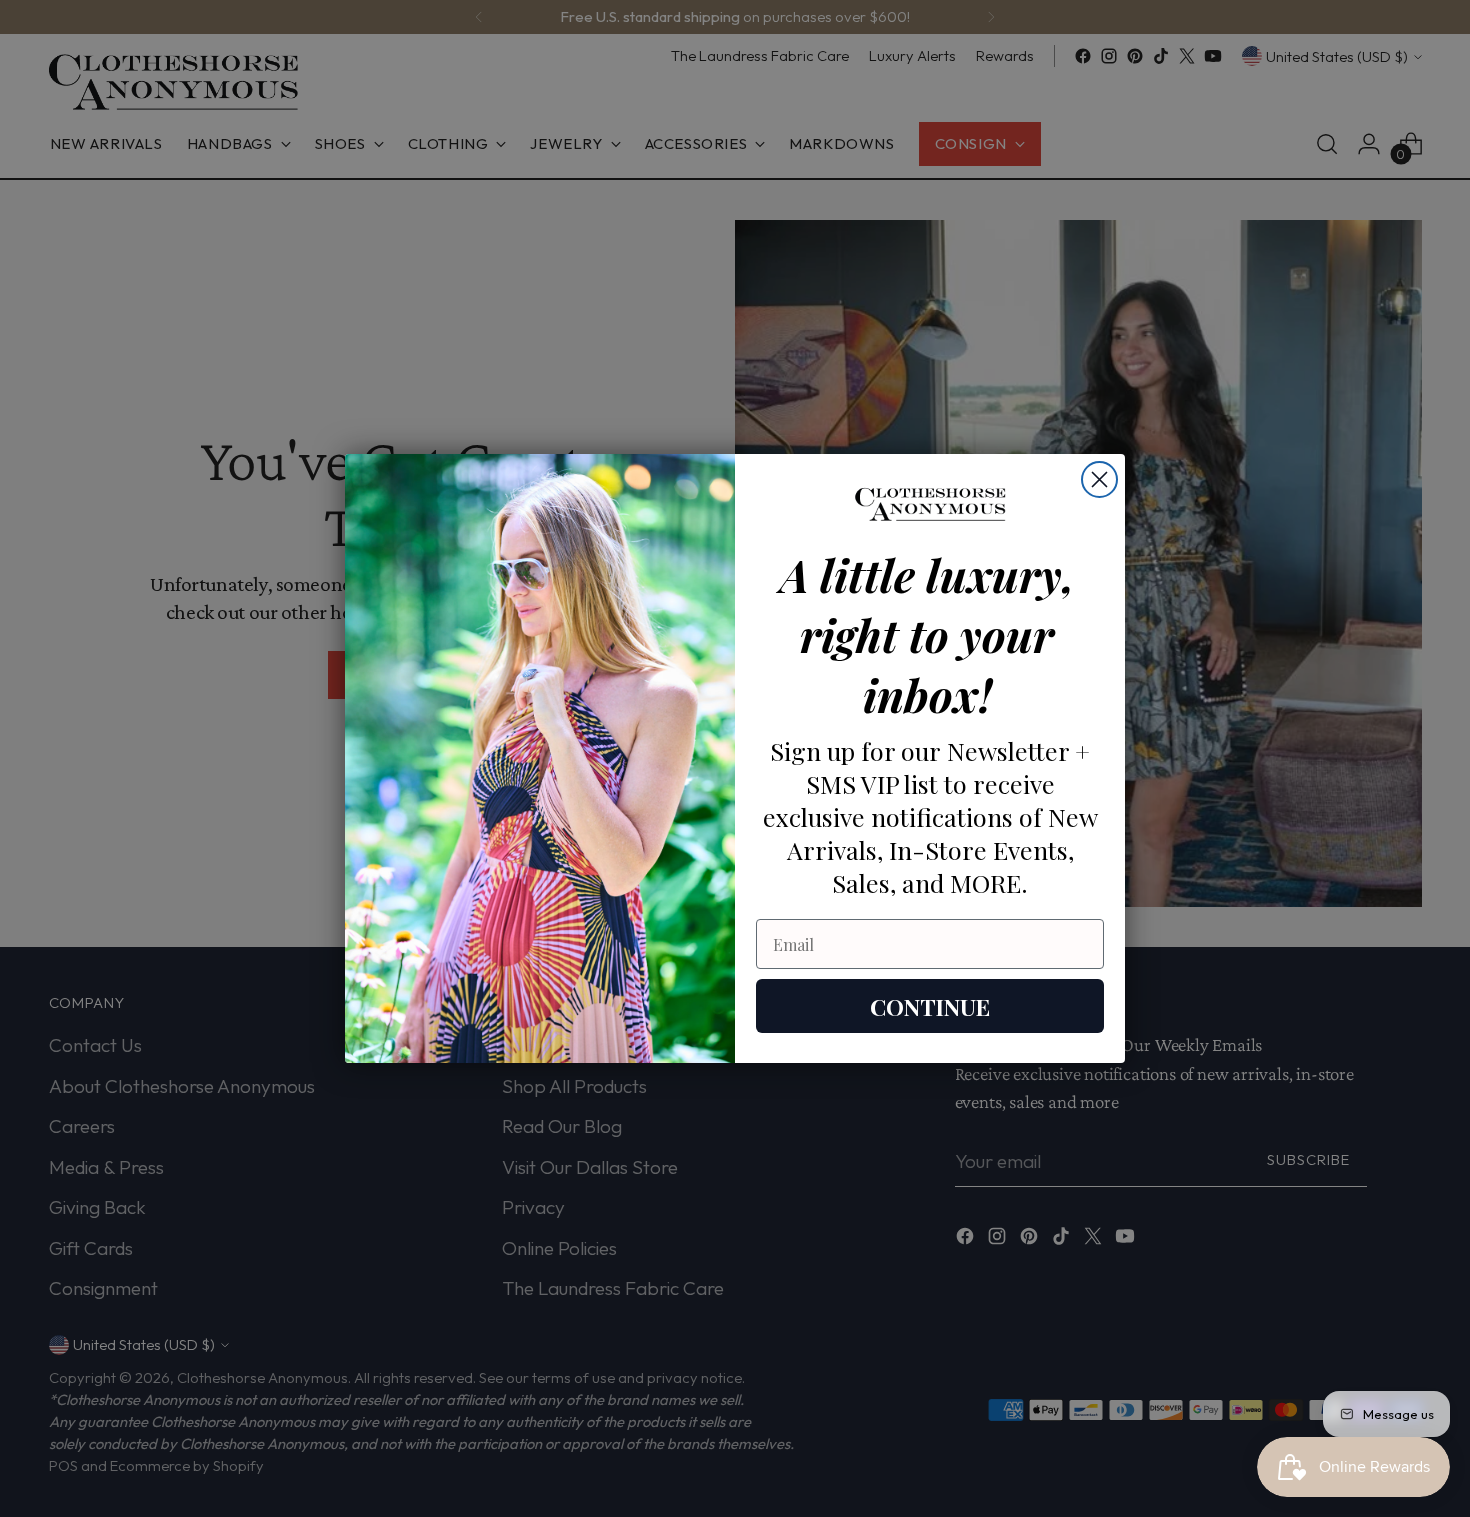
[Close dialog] (1099, 479)
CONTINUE (930, 1006)
